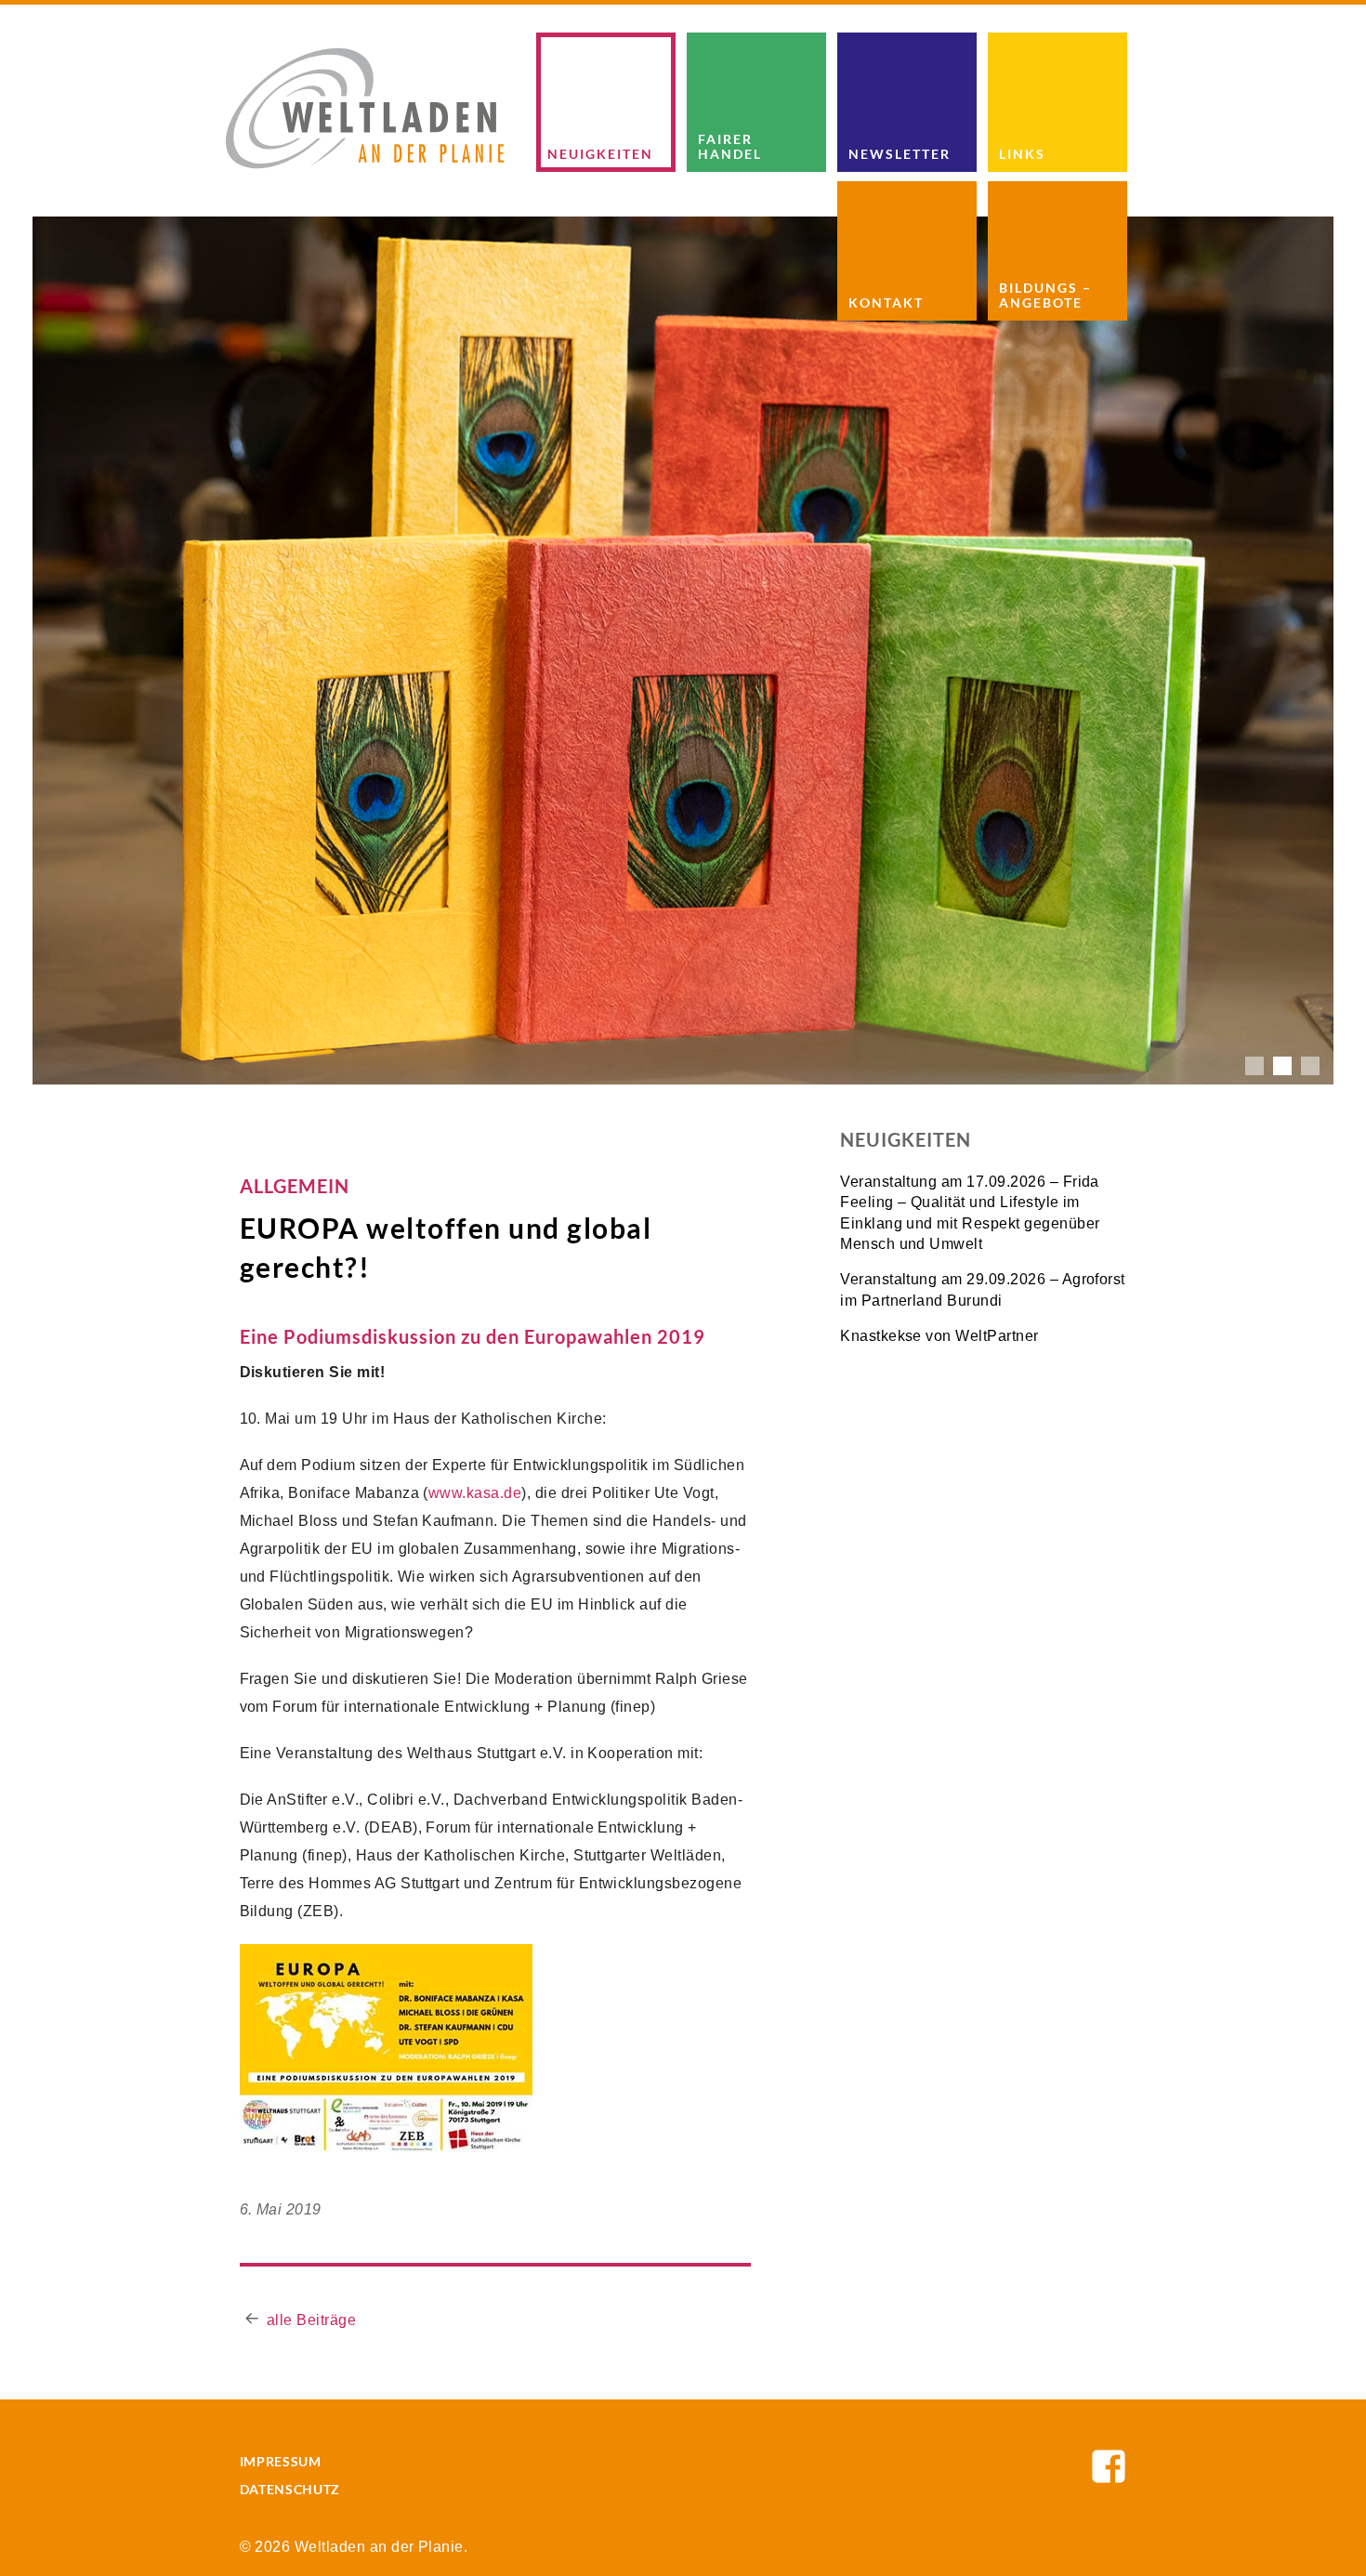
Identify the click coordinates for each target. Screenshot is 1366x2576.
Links (1022, 154)
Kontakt (886, 302)
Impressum (281, 2461)
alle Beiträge (311, 2320)
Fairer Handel (730, 146)
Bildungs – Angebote (1045, 295)
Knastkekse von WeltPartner (939, 1336)
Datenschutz (290, 2489)
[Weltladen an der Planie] (365, 107)
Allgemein (295, 1186)
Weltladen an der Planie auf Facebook (1109, 2466)
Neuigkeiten (600, 154)
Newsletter (900, 154)
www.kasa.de (475, 1493)
